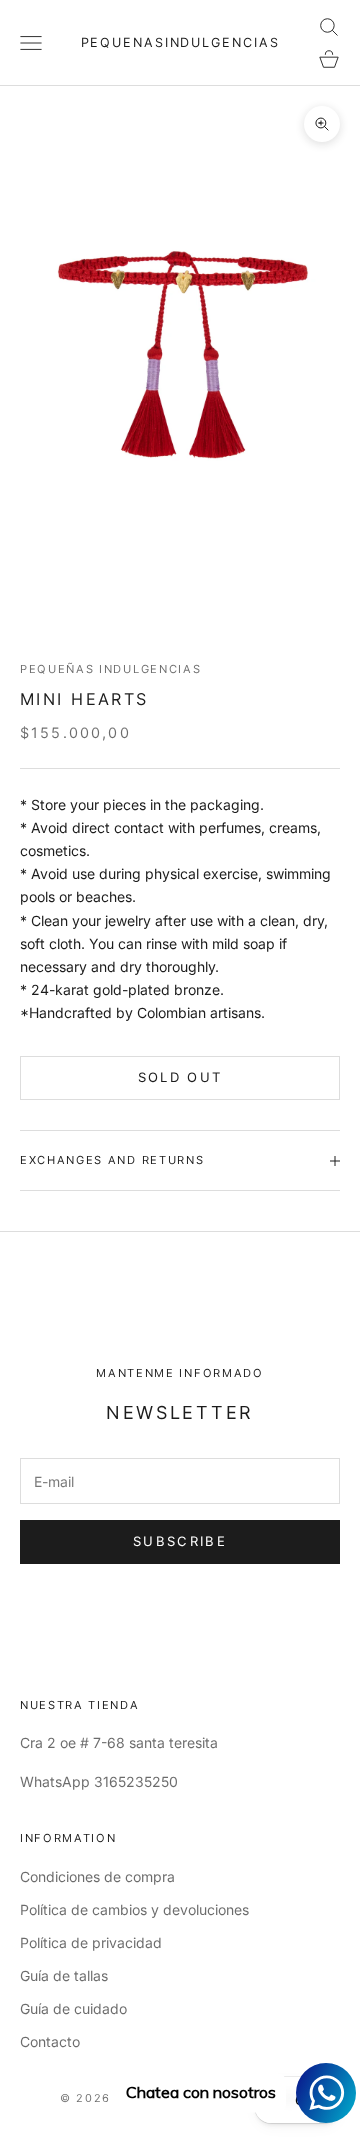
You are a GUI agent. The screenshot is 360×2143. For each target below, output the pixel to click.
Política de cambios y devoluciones (134, 1909)
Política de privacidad (91, 1942)
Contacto (50, 2041)
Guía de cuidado (73, 2008)
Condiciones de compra (97, 1876)
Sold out (180, 1077)
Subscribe (180, 1541)
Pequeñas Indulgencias (110, 669)
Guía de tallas (64, 1975)
